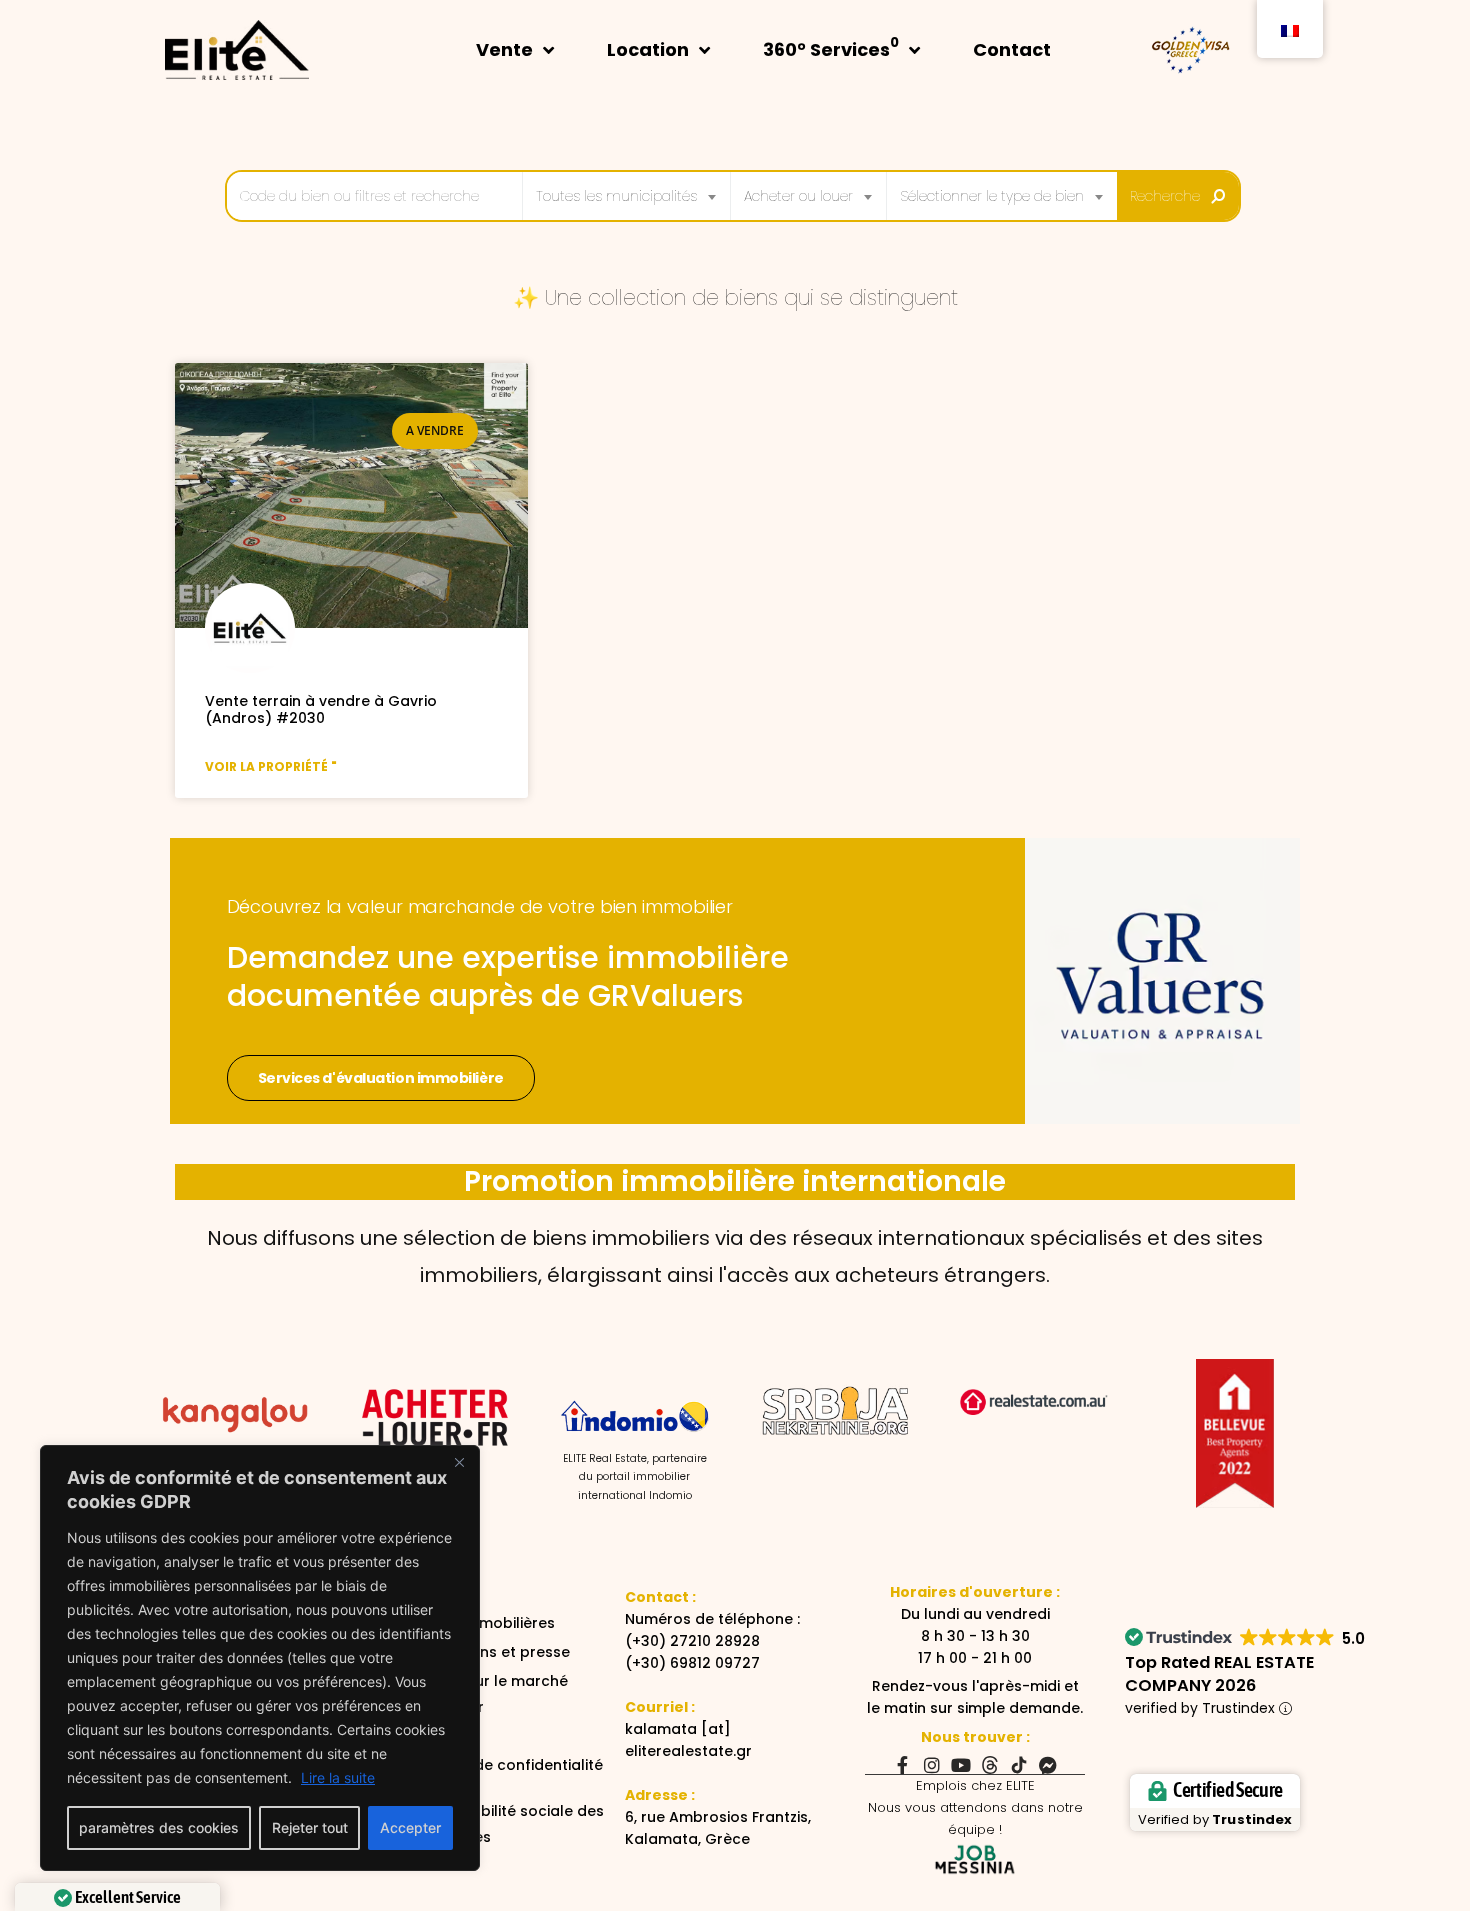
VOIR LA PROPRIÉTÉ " (271, 766)
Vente (504, 49)
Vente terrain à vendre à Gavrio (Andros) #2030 (321, 709)
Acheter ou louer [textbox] (798, 196)
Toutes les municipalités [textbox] (616, 196)
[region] (260, 1658)
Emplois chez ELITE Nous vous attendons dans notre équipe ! (975, 1807)
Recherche (1165, 196)
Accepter (410, 1827)
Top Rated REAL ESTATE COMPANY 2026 (1219, 1674)
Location (648, 49)
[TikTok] (1019, 1765)
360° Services (831, 47)
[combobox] (626, 196)
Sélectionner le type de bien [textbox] (992, 196)
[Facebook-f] (903, 1765)
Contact (1012, 49)
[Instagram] (932, 1765)
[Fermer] (459, 1462)
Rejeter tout (310, 1827)
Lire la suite (338, 1777)
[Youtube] (961, 1765)
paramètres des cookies (159, 1827)
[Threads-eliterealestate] (990, 1765)
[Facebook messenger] (1048, 1765)
